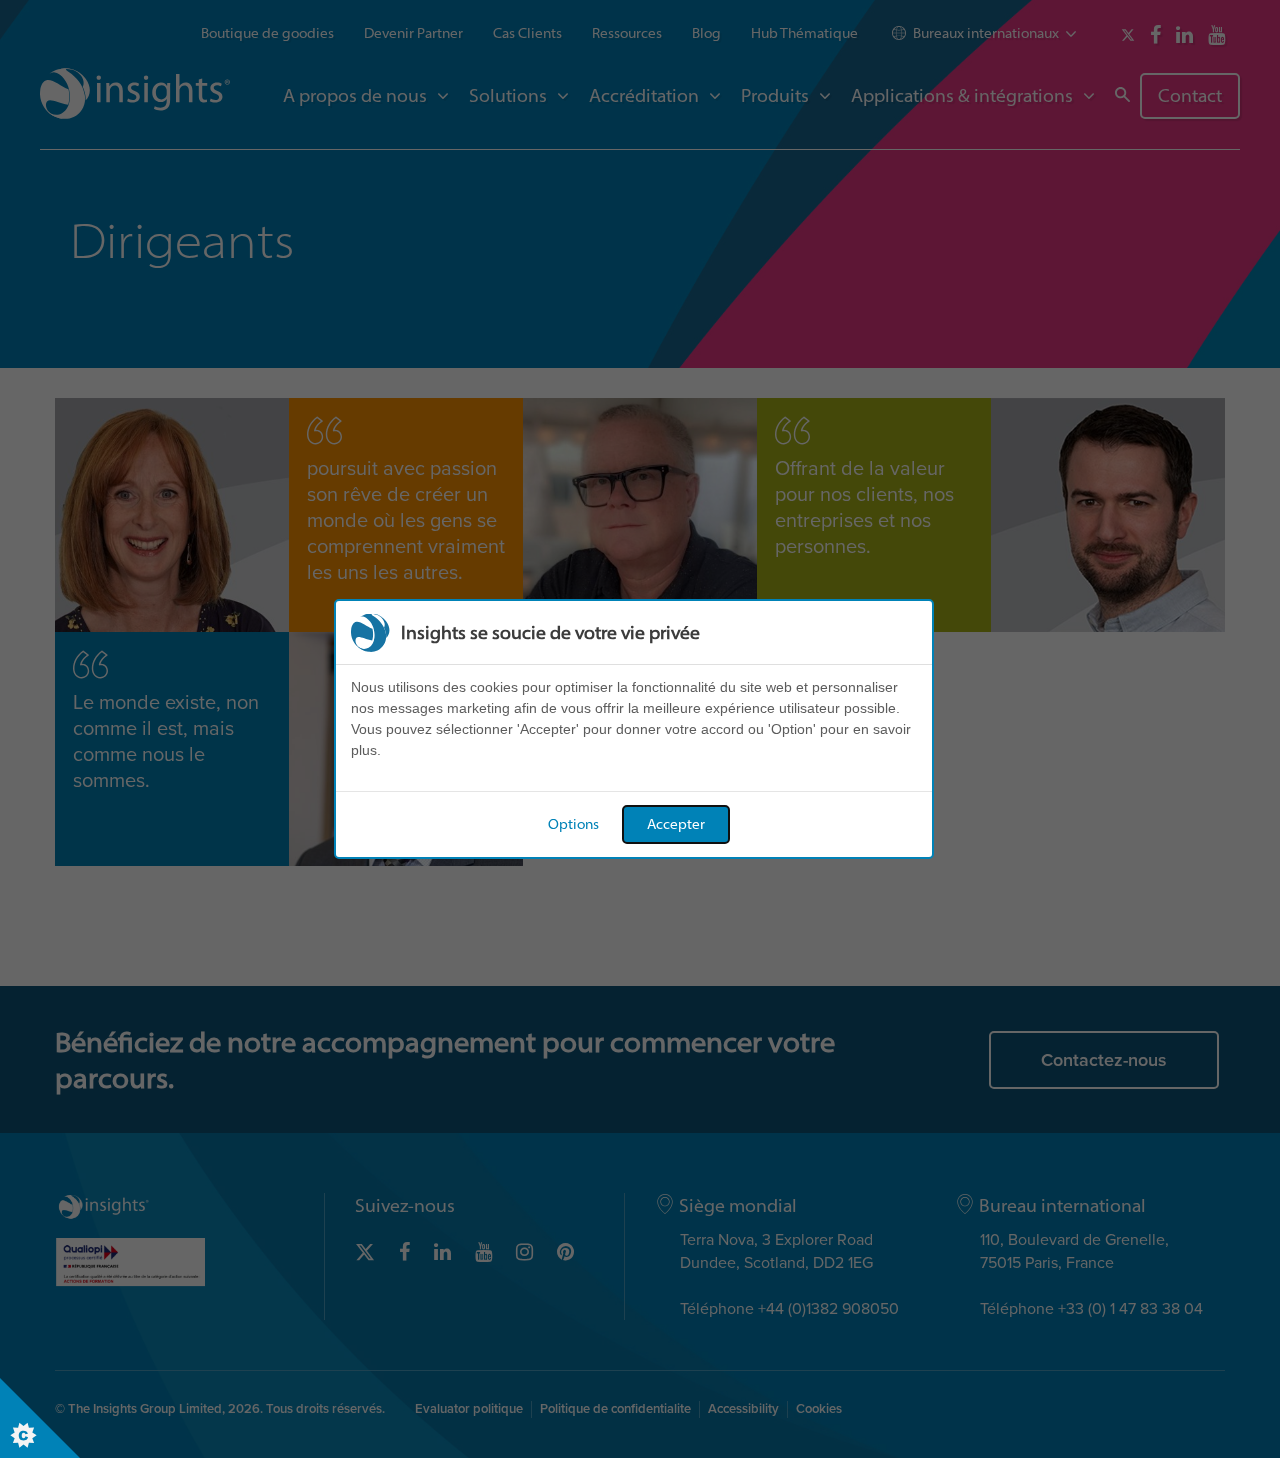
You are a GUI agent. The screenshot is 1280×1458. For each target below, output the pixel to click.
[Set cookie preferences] (40, 1418)
